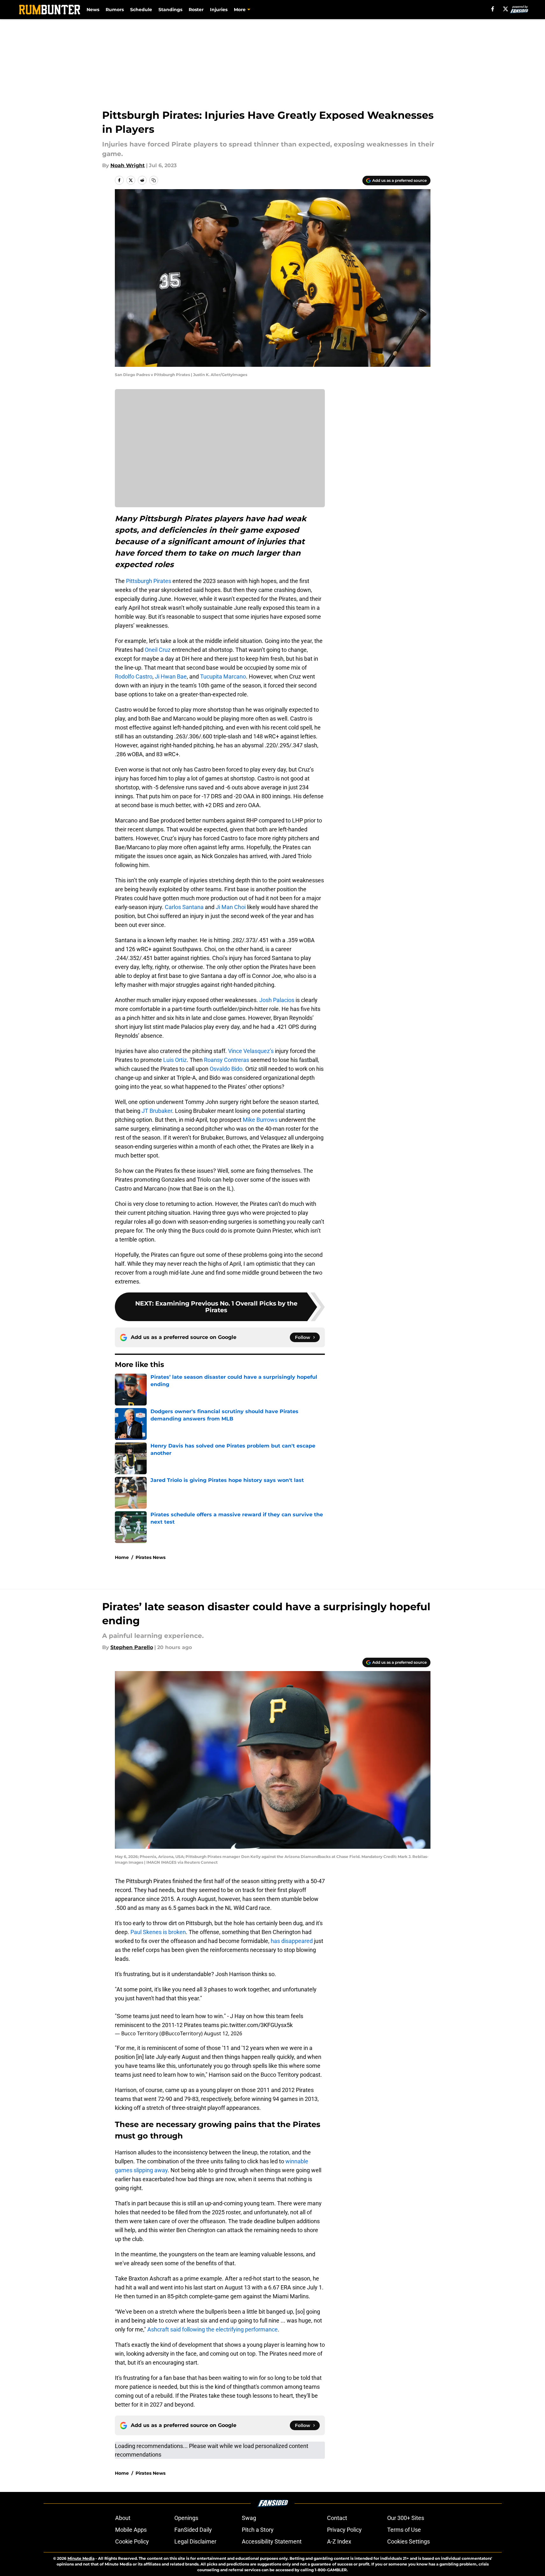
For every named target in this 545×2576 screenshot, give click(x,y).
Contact (337, 2518)
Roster (196, 10)
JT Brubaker (157, 1111)
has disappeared (292, 1941)
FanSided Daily (193, 2530)
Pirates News (150, 1557)
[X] (506, 9)
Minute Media (81, 2558)
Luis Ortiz (175, 1060)
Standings (170, 10)
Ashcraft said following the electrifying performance (213, 2329)
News (93, 10)
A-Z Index (339, 2541)
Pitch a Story (258, 2530)
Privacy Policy (344, 2530)
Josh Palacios (277, 1000)
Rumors (115, 10)
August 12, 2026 (223, 2033)
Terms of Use (404, 2530)
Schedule (141, 10)
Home (122, 1557)
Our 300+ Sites (406, 2518)
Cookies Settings (409, 2541)
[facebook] (493, 9)
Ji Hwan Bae (171, 676)
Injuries (219, 10)
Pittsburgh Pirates (149, 581)
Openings (186, 2518)
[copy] (154, 180)
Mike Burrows (260, 1120)
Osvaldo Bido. (227, 1069)
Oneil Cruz (158, 650)
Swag (249, 2518)
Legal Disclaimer (195, 2541)
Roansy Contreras (227, 1060)
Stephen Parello (132, 1647)
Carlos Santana (184, 907)
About (123, 2518)
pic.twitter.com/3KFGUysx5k (257, 2025)
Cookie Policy (132, 2541)
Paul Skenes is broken (158, 1932)
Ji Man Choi (231, 907)
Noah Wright (128, 165)
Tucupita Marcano (222, 676)
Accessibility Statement (272, 2541)
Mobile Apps (131, 2530)
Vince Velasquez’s (251, 1051)
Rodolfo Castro (134, 676)
